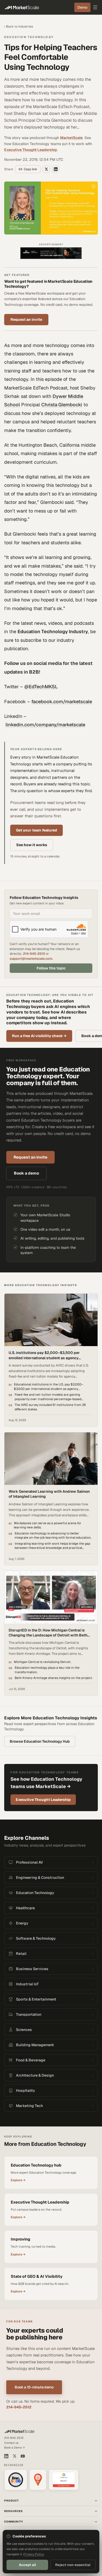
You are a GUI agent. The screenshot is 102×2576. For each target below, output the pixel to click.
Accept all (27, 2565)
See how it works (32, 845)
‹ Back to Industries (19, 26)
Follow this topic (51, 968)
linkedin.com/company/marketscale (45, 725)
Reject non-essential (73, 2565)
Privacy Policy (34, 2554)
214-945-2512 (34, 954)
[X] (15, 2456)
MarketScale (71, 138)
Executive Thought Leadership (31, 150)
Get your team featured (36, 830)
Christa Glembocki (62, 405)
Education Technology (29, 37)
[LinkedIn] (6, 2456)
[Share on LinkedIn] (56, 169)
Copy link (30, 169)
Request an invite (26, 319)
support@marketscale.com (31, 959)
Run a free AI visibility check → (39, 1036)
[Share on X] (46, 169)
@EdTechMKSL (41, 687)
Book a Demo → (15, 2447)
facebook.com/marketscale (62, 702)
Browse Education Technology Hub (40, 1741)
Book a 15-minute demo (34, 2387)
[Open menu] (95, 7)
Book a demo (26, 1173)
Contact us (11, 2443)
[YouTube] (23, 2456)
